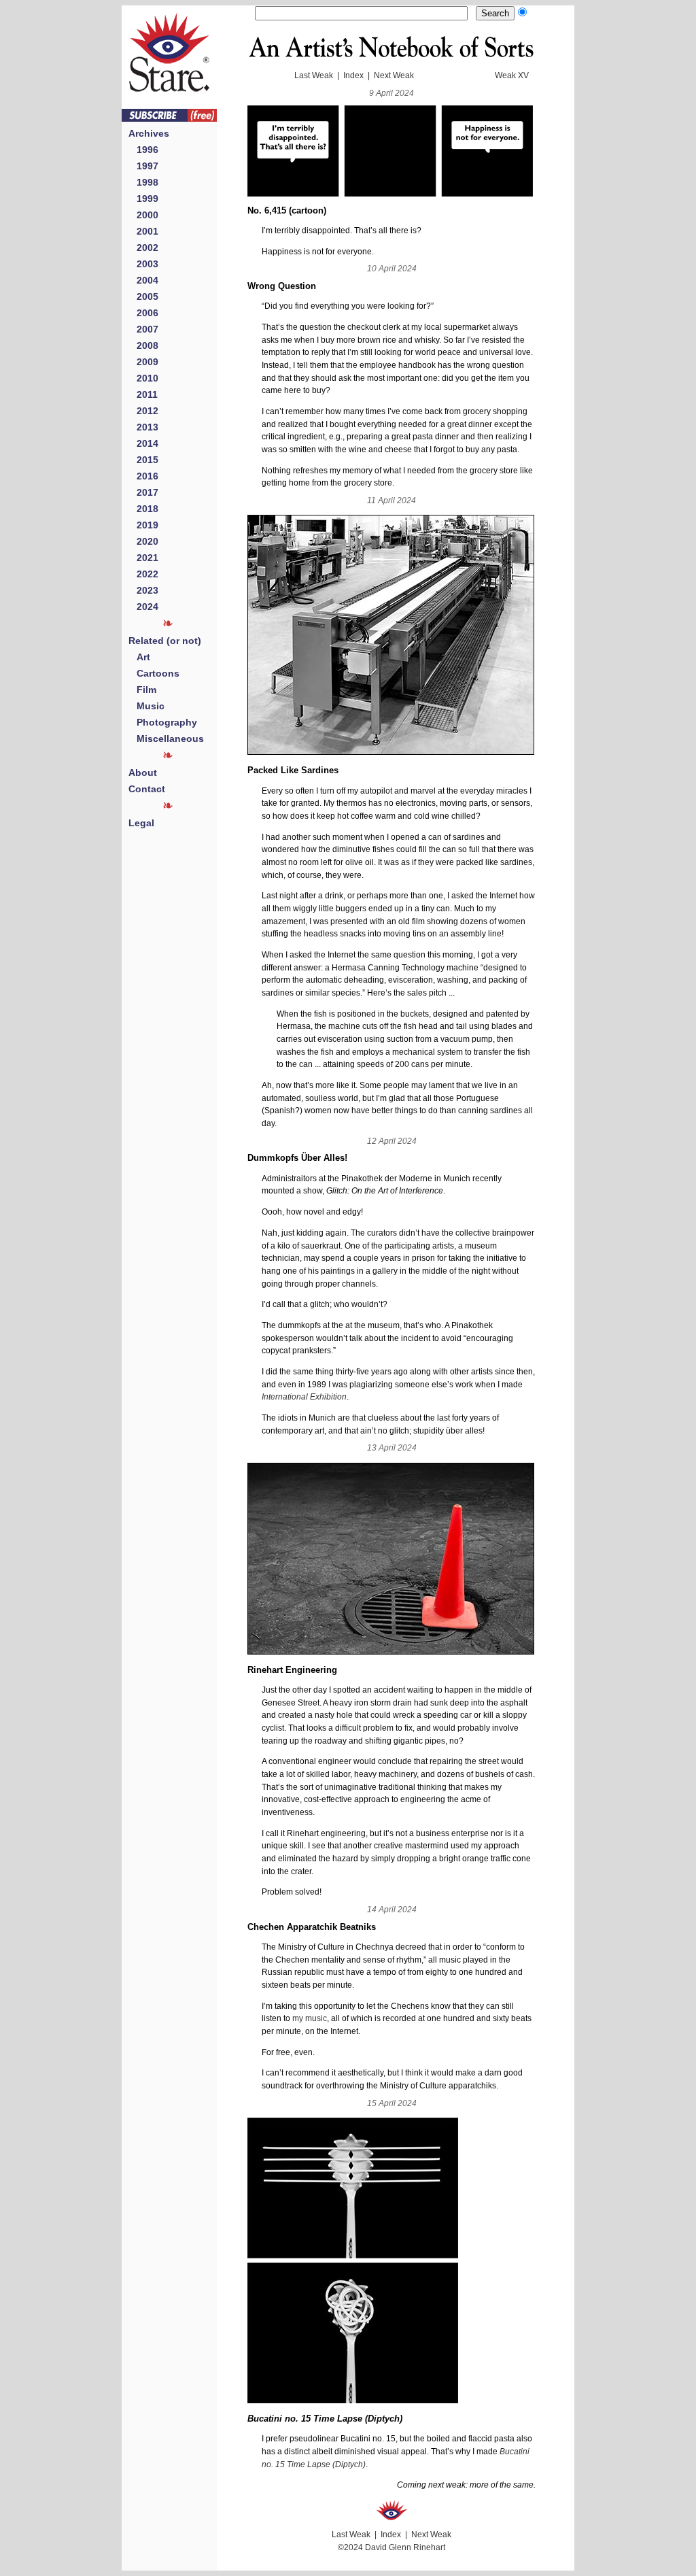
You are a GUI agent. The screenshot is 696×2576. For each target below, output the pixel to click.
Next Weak (394, 75)
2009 (143, 362)
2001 (143, 231)
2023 (143, 590)
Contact (147, 789)
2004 (143, 280)
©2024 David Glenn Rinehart (391, 2547)
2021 (143, 558)
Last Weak (314, 75)
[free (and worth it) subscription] (169, 118)
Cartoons (154, 673)
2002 (143, 248)
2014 (143, 443)
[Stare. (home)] (169, 105)
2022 (143, 574)
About (143, 773)
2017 (143, 492)
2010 (143, 378)
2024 (143, 607)
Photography (163, 722)
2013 (143, 427)
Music (146, 706)
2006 (143, 313)
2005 (143, 296)
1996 (143, 150)
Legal (141, 823)
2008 (143, 345)
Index (353, 75)
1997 (143, 166)
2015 (143, 460)
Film (142, 690)
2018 (143, 509)
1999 (143, 199)
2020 (143, 541)
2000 (143, 215)
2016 (143, 476)
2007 (143, 329)
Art (139, 657)
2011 (143, 394)
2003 (143, 264)
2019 (143, 525)
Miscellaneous (166, 739)
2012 (143, 411)
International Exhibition (304, 1397)
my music (310, 2018)
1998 (143, 182)
